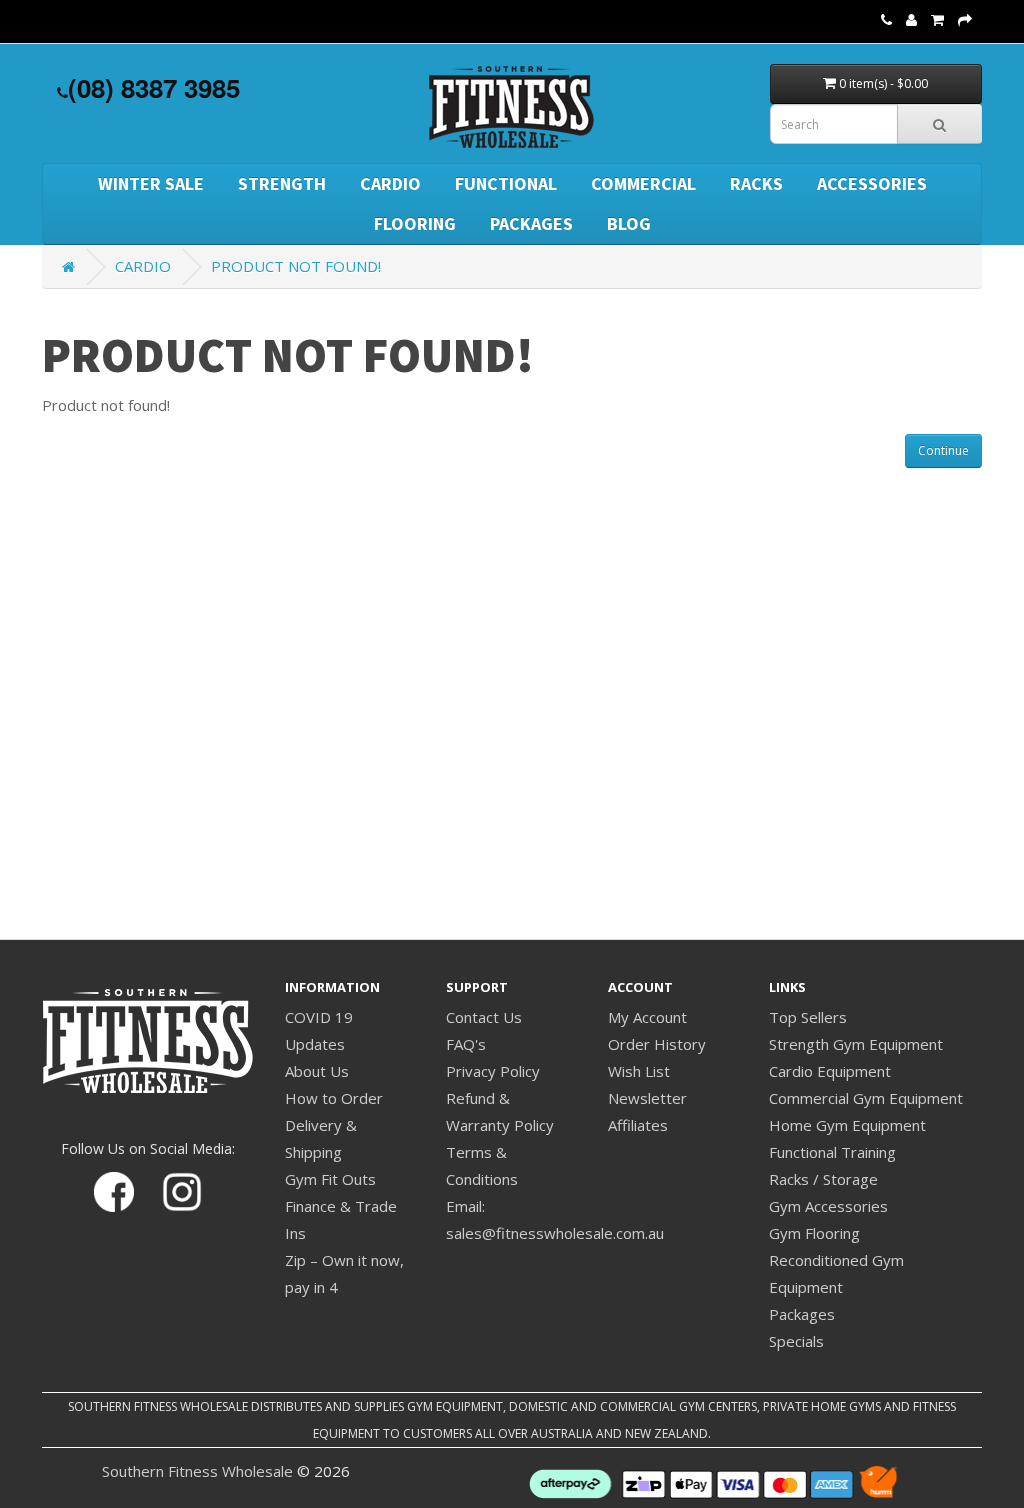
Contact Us (484, 1017)
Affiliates (638, 1125)
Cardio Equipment (830, 1071)
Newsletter (647, 1098)
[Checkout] (965, 19)
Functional (506, 183)
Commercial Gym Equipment (866, 1098)
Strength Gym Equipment (856, 1044)
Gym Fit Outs (330, 1179)
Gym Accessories (828, 1206)
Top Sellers (808, 1017)
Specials (796, 1341)
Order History (657, 1044)
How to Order (334, 1098)
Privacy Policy (493, 1071)
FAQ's (466, 1044)
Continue (943, 450)
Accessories (872, 183)
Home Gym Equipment (847, 1125)
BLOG (629, 223)
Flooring (415, 223)
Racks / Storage (823, 1179)
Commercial (643, 183)
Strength (282, 183)
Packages (531, 223)
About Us (317, 1071)
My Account (647, 1017)
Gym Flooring (814, 1233)
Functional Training (832, 1152)
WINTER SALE (151, 183)
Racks (756, 183)
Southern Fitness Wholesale (197, 1471)
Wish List (639, 1071)
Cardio (390, 183)
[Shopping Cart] (937, 19)
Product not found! (296, 266)
